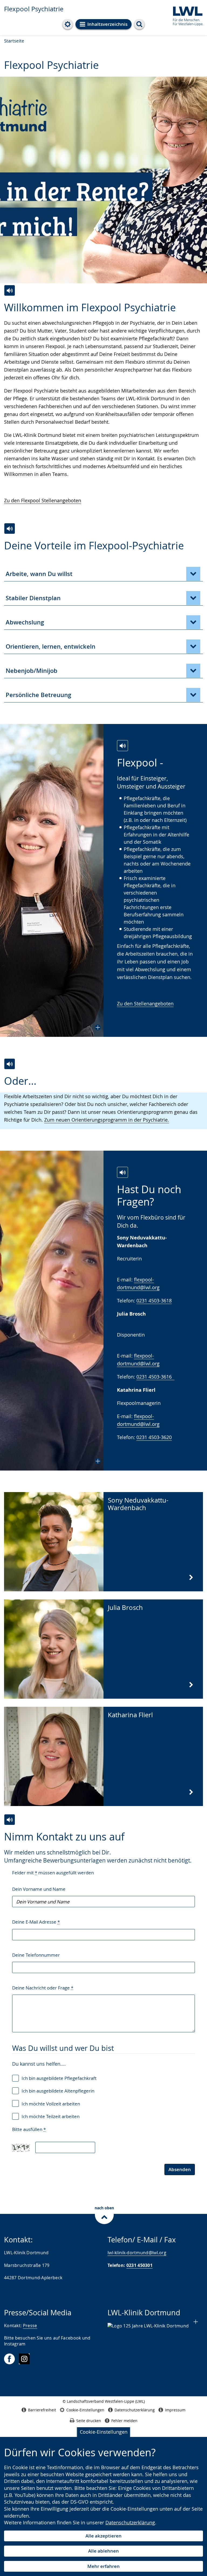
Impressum (175, 2410)
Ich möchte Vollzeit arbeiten (51, 2104)
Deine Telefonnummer (36, 1955)
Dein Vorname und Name (39, 1889)
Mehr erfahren (103, 2566)
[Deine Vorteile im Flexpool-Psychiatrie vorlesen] (10, 529)
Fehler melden (124, 2421)
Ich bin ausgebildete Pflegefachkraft (59, 2078)
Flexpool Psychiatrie (34, 9)
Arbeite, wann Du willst (39, 574)
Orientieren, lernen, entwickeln (51, 646)
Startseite (14, 41)
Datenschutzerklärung (130, 2522)
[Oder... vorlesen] (10, 1064)
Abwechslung (25, 622)
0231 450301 (139, 2265)
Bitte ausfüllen (29, 2129)
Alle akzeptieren (103, 2536)
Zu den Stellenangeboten (145, 1003)
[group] (103, 181)
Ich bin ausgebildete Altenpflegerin (58, 2091)
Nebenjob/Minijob (32, 671)
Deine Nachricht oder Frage (43, 1988)
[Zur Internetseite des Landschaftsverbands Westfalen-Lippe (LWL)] (186, 15)
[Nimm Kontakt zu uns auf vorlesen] (10, 1820)
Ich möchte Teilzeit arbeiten (51, 2116)
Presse (30, 2326)
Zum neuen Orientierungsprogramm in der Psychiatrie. (107, 1120)
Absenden (180, 2169)
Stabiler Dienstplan (33, 598)
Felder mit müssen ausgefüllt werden (53, 1873)
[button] (52, 880)
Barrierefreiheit (42, 2410)
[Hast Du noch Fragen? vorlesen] (123, 1172)
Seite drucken (89, 2421)
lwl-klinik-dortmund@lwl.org (137, 2253)
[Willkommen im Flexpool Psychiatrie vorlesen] (10, 290)
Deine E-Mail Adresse (36, 1922)
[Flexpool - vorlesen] (123, 746)
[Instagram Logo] (24, 2359)
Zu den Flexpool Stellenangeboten (43, 500)
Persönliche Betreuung (38, 695)
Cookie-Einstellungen (104, 2432)
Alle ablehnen (103, 2551)
